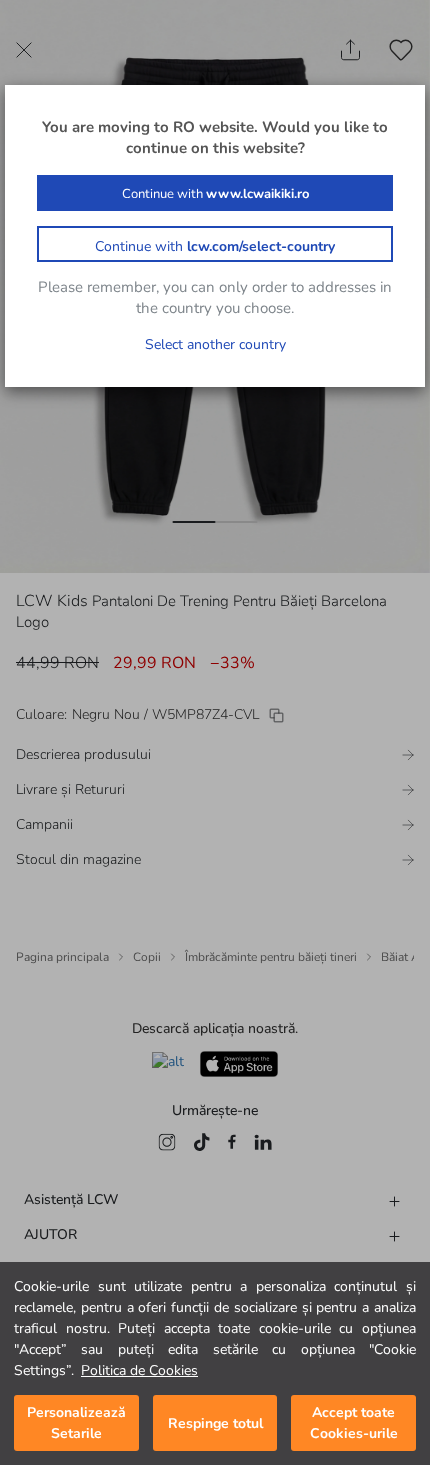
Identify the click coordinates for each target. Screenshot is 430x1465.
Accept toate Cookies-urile (354, 1423)
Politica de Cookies (139, 1370)
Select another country (215, 344)
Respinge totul (215, 1423)
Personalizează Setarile (76, 1423)
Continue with (215, 194)
